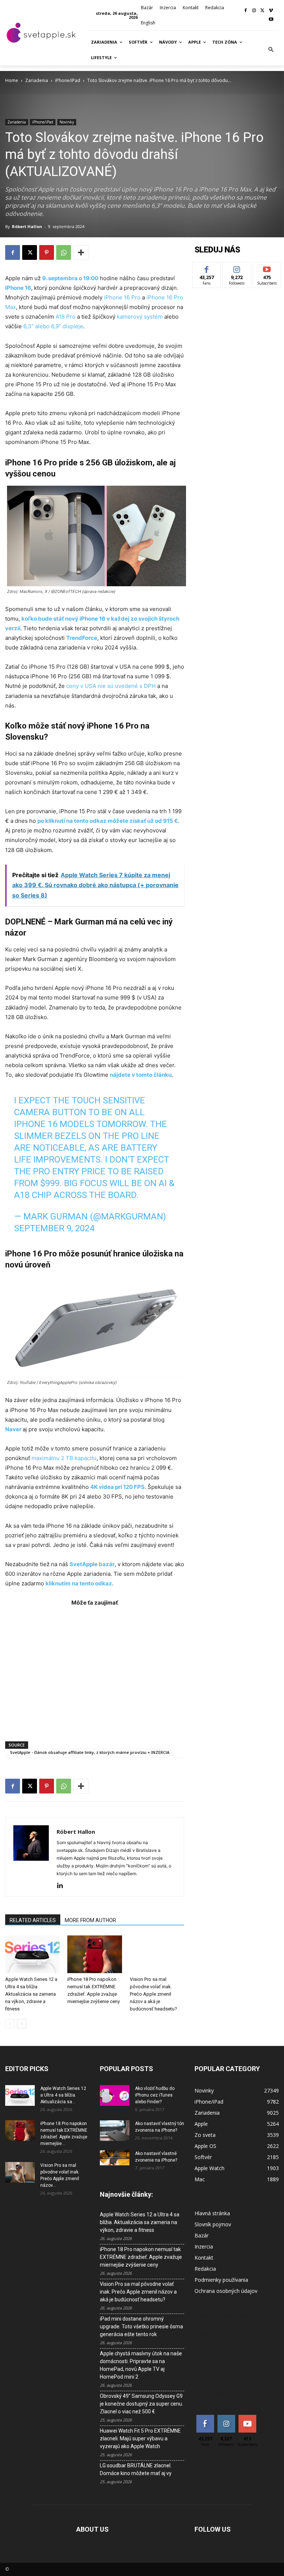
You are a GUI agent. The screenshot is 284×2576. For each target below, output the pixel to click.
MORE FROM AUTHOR (90, 1920)
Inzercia (204, 2246)
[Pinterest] (47, 252)
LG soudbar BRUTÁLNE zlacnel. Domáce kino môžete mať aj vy (136, 2469)
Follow (237, 268)
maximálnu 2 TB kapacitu (64, 1458)
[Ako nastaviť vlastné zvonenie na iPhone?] (115, 2158)
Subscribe (267, 268)
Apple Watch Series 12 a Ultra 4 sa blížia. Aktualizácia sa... (63, 2095)
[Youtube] (271, 20)
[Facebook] (246, 11)
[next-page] (22, 2024)
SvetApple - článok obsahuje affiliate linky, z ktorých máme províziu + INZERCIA (90, 1752)
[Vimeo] (271, 11)
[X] (262, 11)
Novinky (67, 122)
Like (207, 268)
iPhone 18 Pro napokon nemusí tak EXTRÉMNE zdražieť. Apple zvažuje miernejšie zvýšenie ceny (141, 2257)
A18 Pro (65, 317)
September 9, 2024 (54, 1228)
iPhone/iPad (68, 80)
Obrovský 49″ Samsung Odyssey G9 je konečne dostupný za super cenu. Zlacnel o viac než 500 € (141, 2404)
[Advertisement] (95, 1670)
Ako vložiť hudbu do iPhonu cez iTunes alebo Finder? (155, 2095)
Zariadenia (37, 80)
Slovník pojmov (213, 2224)
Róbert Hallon (27, 226)
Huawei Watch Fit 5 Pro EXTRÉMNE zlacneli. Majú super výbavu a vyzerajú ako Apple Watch (140, 2438)
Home (12, 80)
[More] (81, 252)
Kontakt (204, 2258)
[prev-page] (10, 2024)
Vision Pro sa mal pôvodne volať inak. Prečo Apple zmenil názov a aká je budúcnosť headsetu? (153, 1994)
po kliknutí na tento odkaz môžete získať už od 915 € (108, 821)
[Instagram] (254, 11)
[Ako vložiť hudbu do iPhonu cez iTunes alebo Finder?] (115, 2095)
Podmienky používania (221, 2280)
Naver (13, 1429)
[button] (271, 50)
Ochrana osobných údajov (226, 2291)
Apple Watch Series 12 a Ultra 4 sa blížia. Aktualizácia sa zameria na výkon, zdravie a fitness (31, 1994)
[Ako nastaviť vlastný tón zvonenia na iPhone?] (115, 2131)
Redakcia (205, 2269)
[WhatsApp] (64, 252)
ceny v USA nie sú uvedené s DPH (111, 686)
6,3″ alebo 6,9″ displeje (53, 326)
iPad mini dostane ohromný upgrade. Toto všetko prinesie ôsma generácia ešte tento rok (141, 2326)
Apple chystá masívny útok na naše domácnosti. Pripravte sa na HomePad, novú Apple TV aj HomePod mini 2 (141, 2365)
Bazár (202, 2235)
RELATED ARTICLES (33, 1920)
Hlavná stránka (212, 2213)
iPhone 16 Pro (123, 297)
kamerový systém (140, 317)
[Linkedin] (63, 1886)
